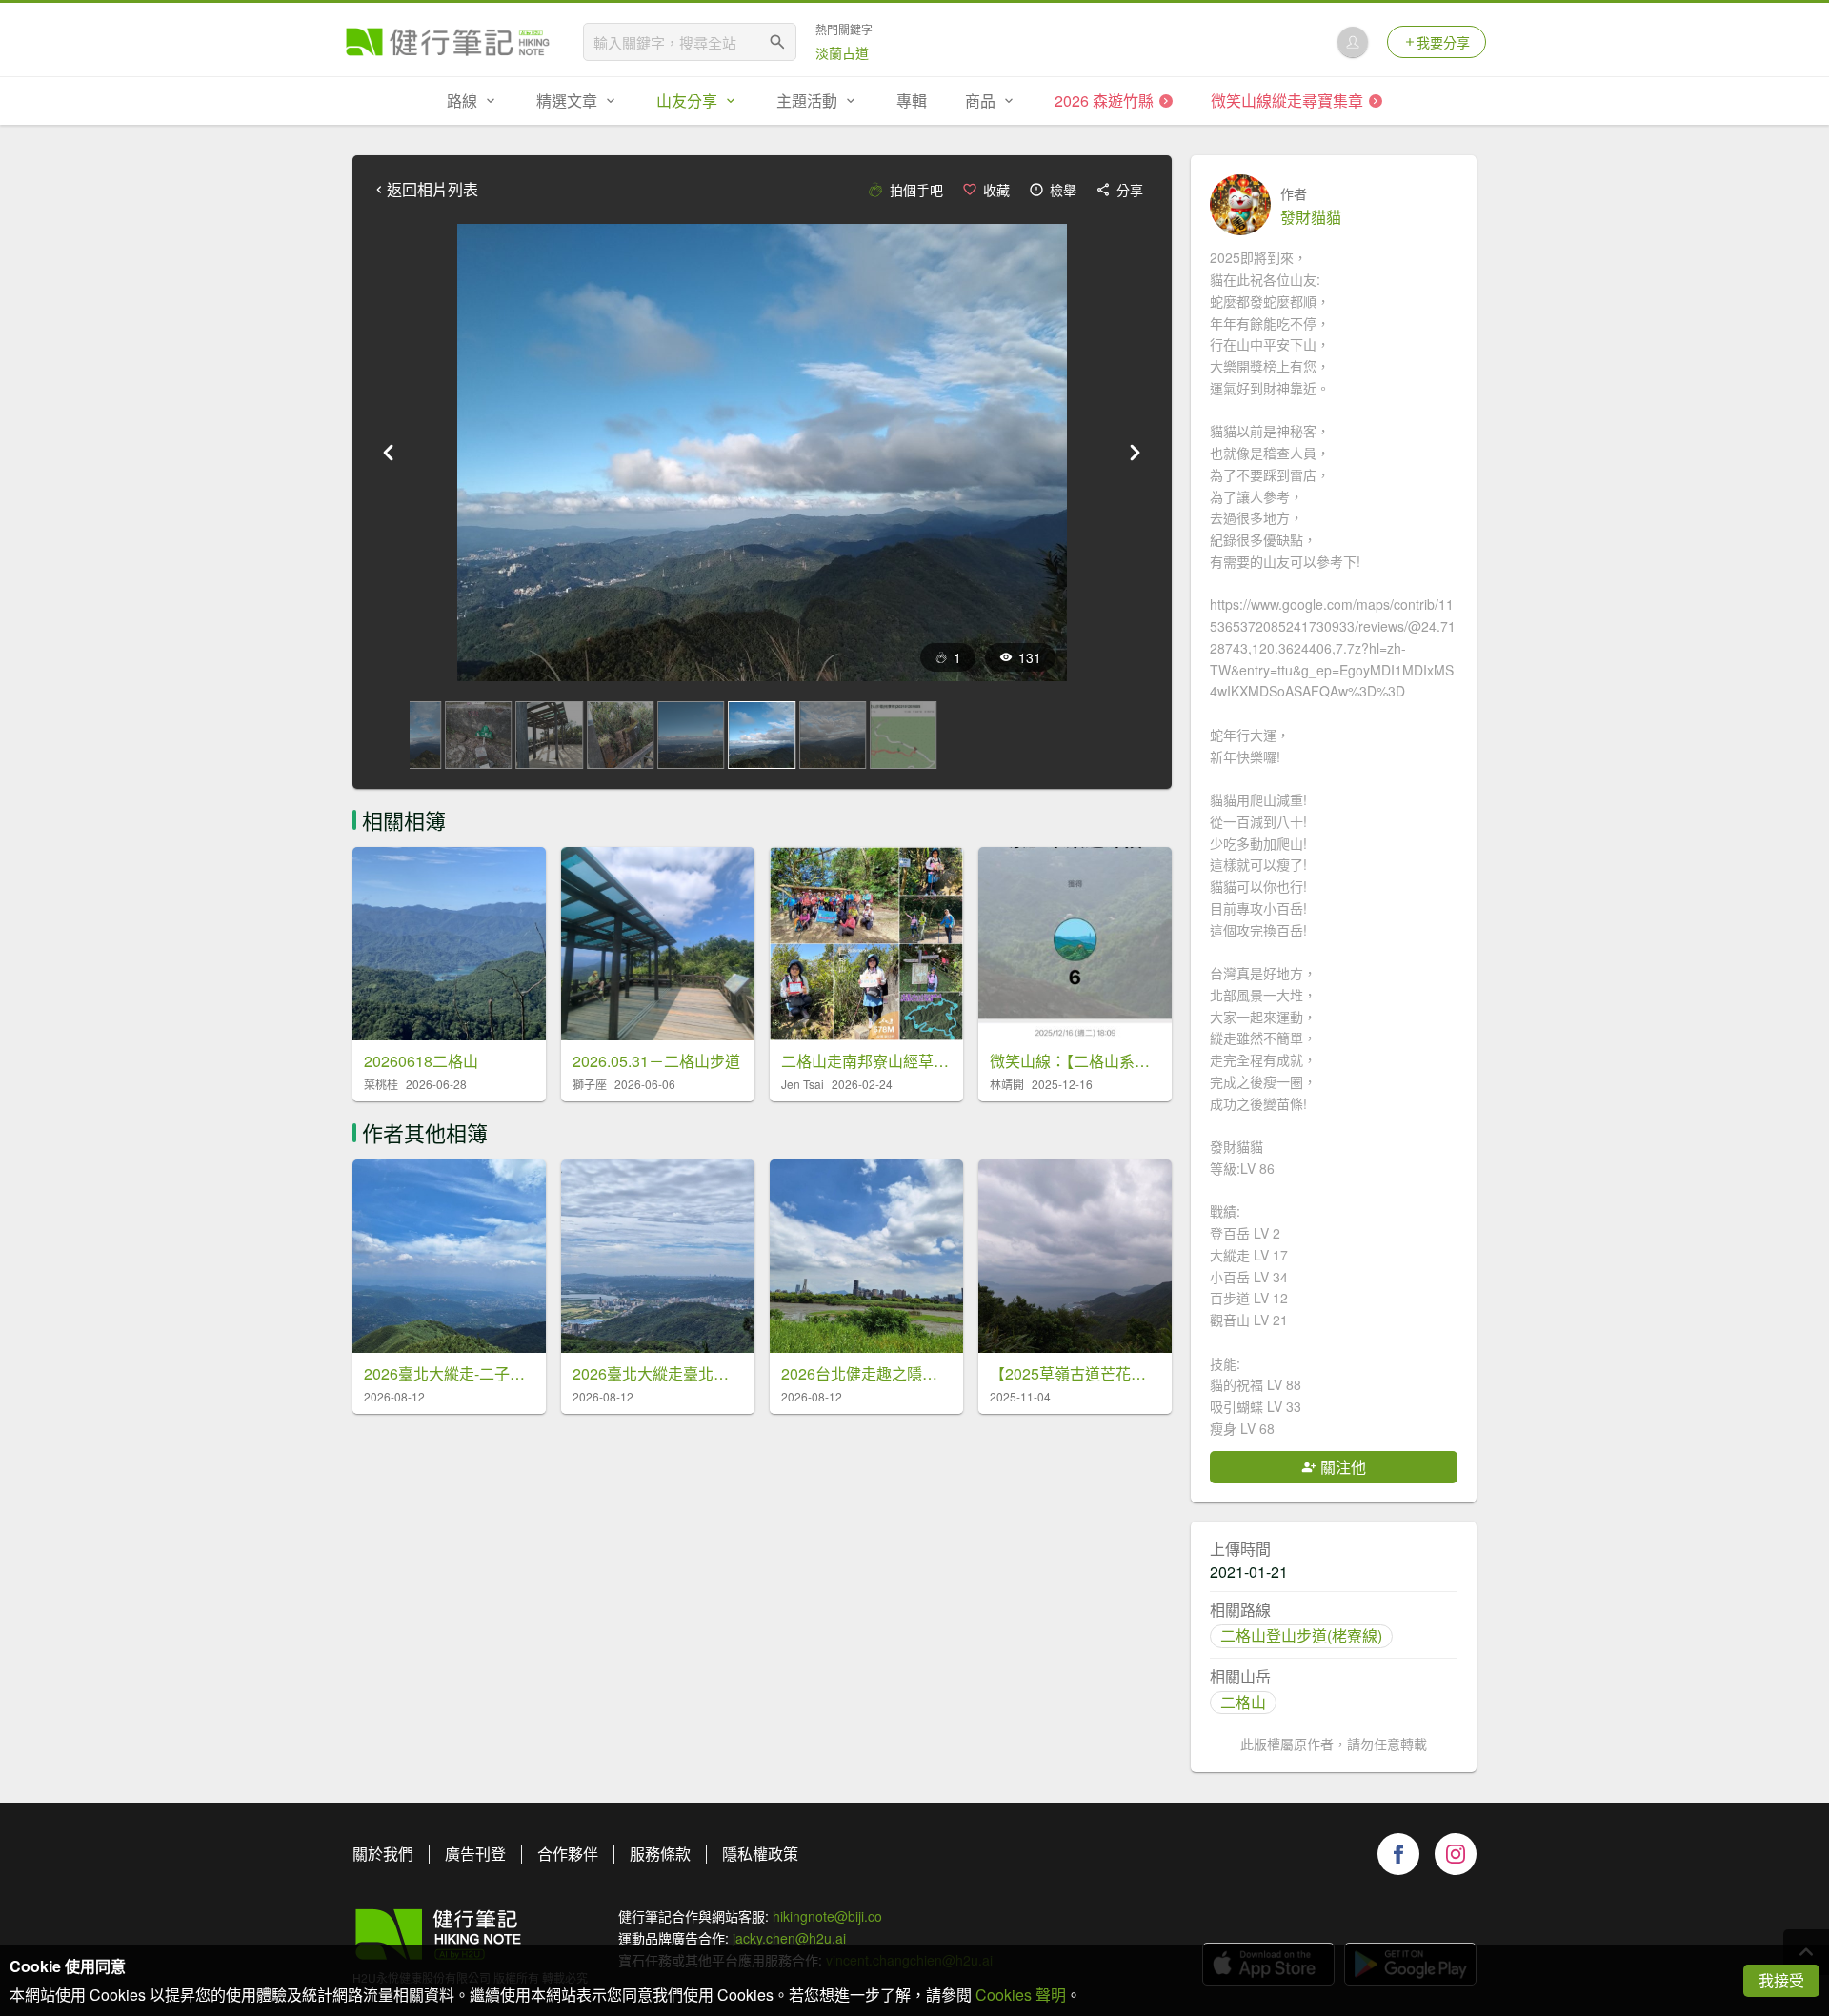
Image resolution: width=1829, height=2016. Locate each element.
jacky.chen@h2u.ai (789, 1938)
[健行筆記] (448, 42)
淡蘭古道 (842, 52)
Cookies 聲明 (1021, 1995)
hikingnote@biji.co (827, 1916)
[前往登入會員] (1353, 42)
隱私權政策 (760, 1854)
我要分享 (1443, 42)
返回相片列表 (432, 190)
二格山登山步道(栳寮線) (1301, 1635)
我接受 (1781, 1980)
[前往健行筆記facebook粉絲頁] (1398, 1854)
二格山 (1243, 1702)
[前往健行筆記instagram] (1456, 1854)
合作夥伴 (568, 1854)
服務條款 (660, 1854)
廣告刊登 (475, 1854)
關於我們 (383, 1854)
